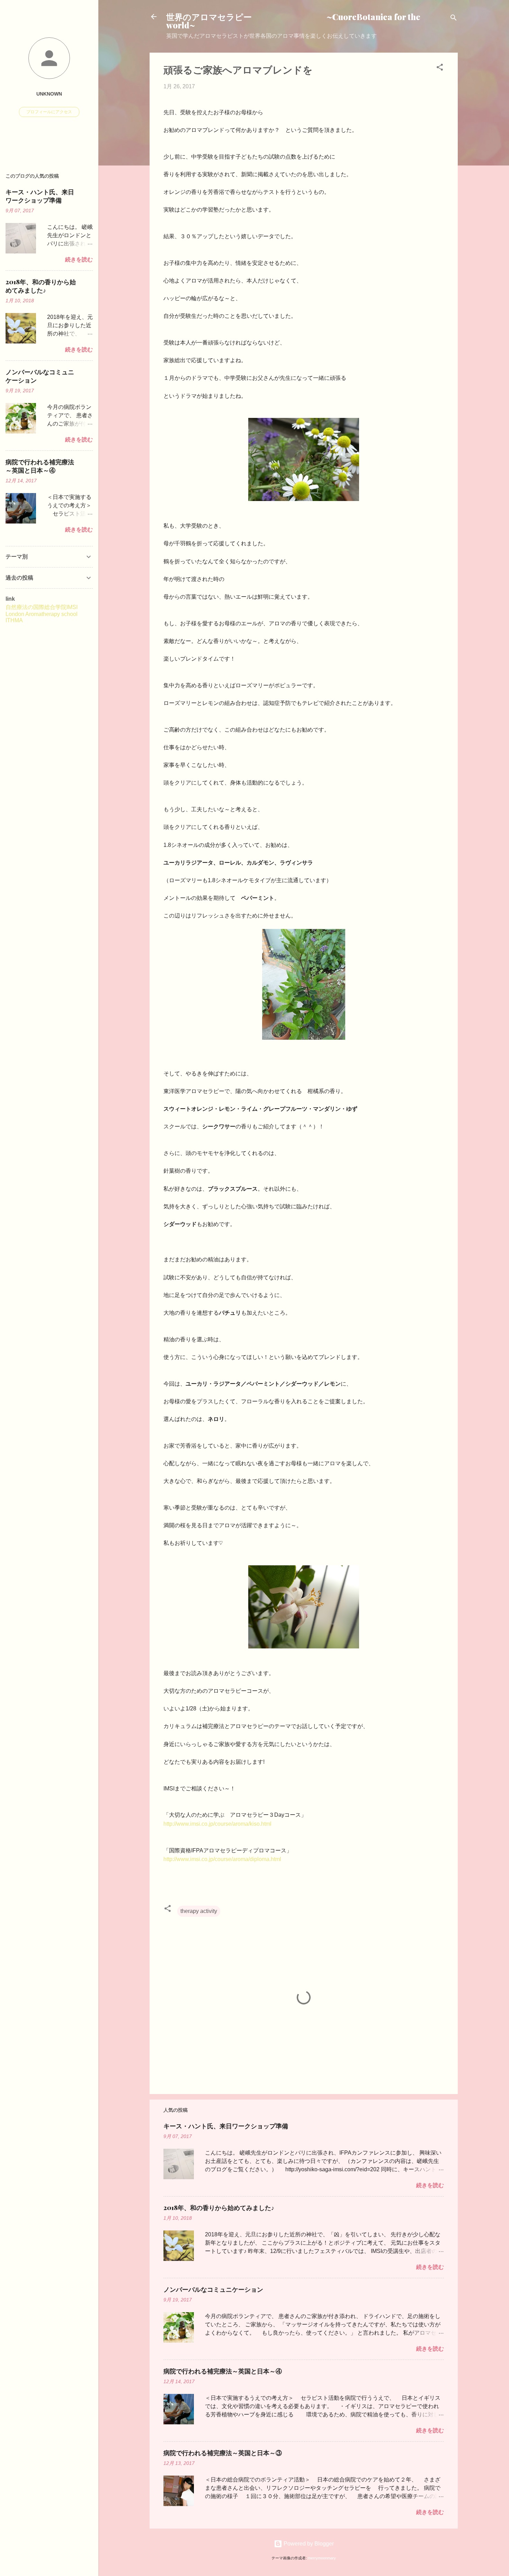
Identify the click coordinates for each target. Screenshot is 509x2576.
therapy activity (199, 1911)
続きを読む (430, 2185)
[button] (440, 68)
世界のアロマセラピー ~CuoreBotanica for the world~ (293, 21)
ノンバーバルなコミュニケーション (213, 2289)
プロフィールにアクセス (49, 112)
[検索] (454, 19)
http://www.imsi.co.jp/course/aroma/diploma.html (222, 1859)
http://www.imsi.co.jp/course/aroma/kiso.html (217, 1824)
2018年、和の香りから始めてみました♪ (219, 2208)
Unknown (49, 94)
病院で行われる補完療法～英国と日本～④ (223, 2371)
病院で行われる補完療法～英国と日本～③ (223, 2453)
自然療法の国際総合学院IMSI (42, 607)
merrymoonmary (322, 2558)
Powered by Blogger (308, 2544)
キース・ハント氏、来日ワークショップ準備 (226, 2126)
